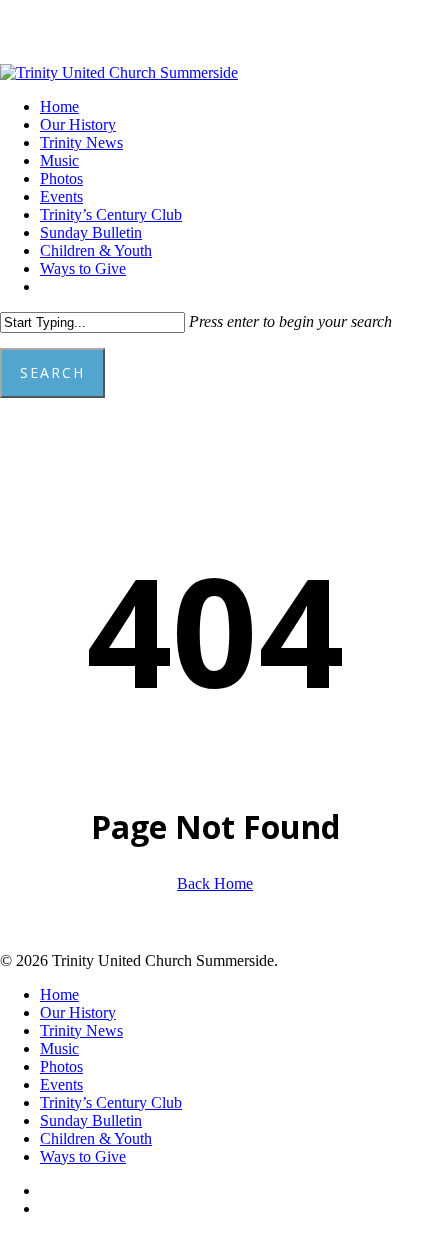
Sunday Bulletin (91, 1120)
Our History (78, 1012)
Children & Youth (96, 1138)
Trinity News (81, 1030)
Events (61, 1084)
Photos (61, 1066)
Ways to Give (83, 1156)
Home (59, 994)
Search (52, 372)
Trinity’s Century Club (111, 1102)
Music (59, 1048)
